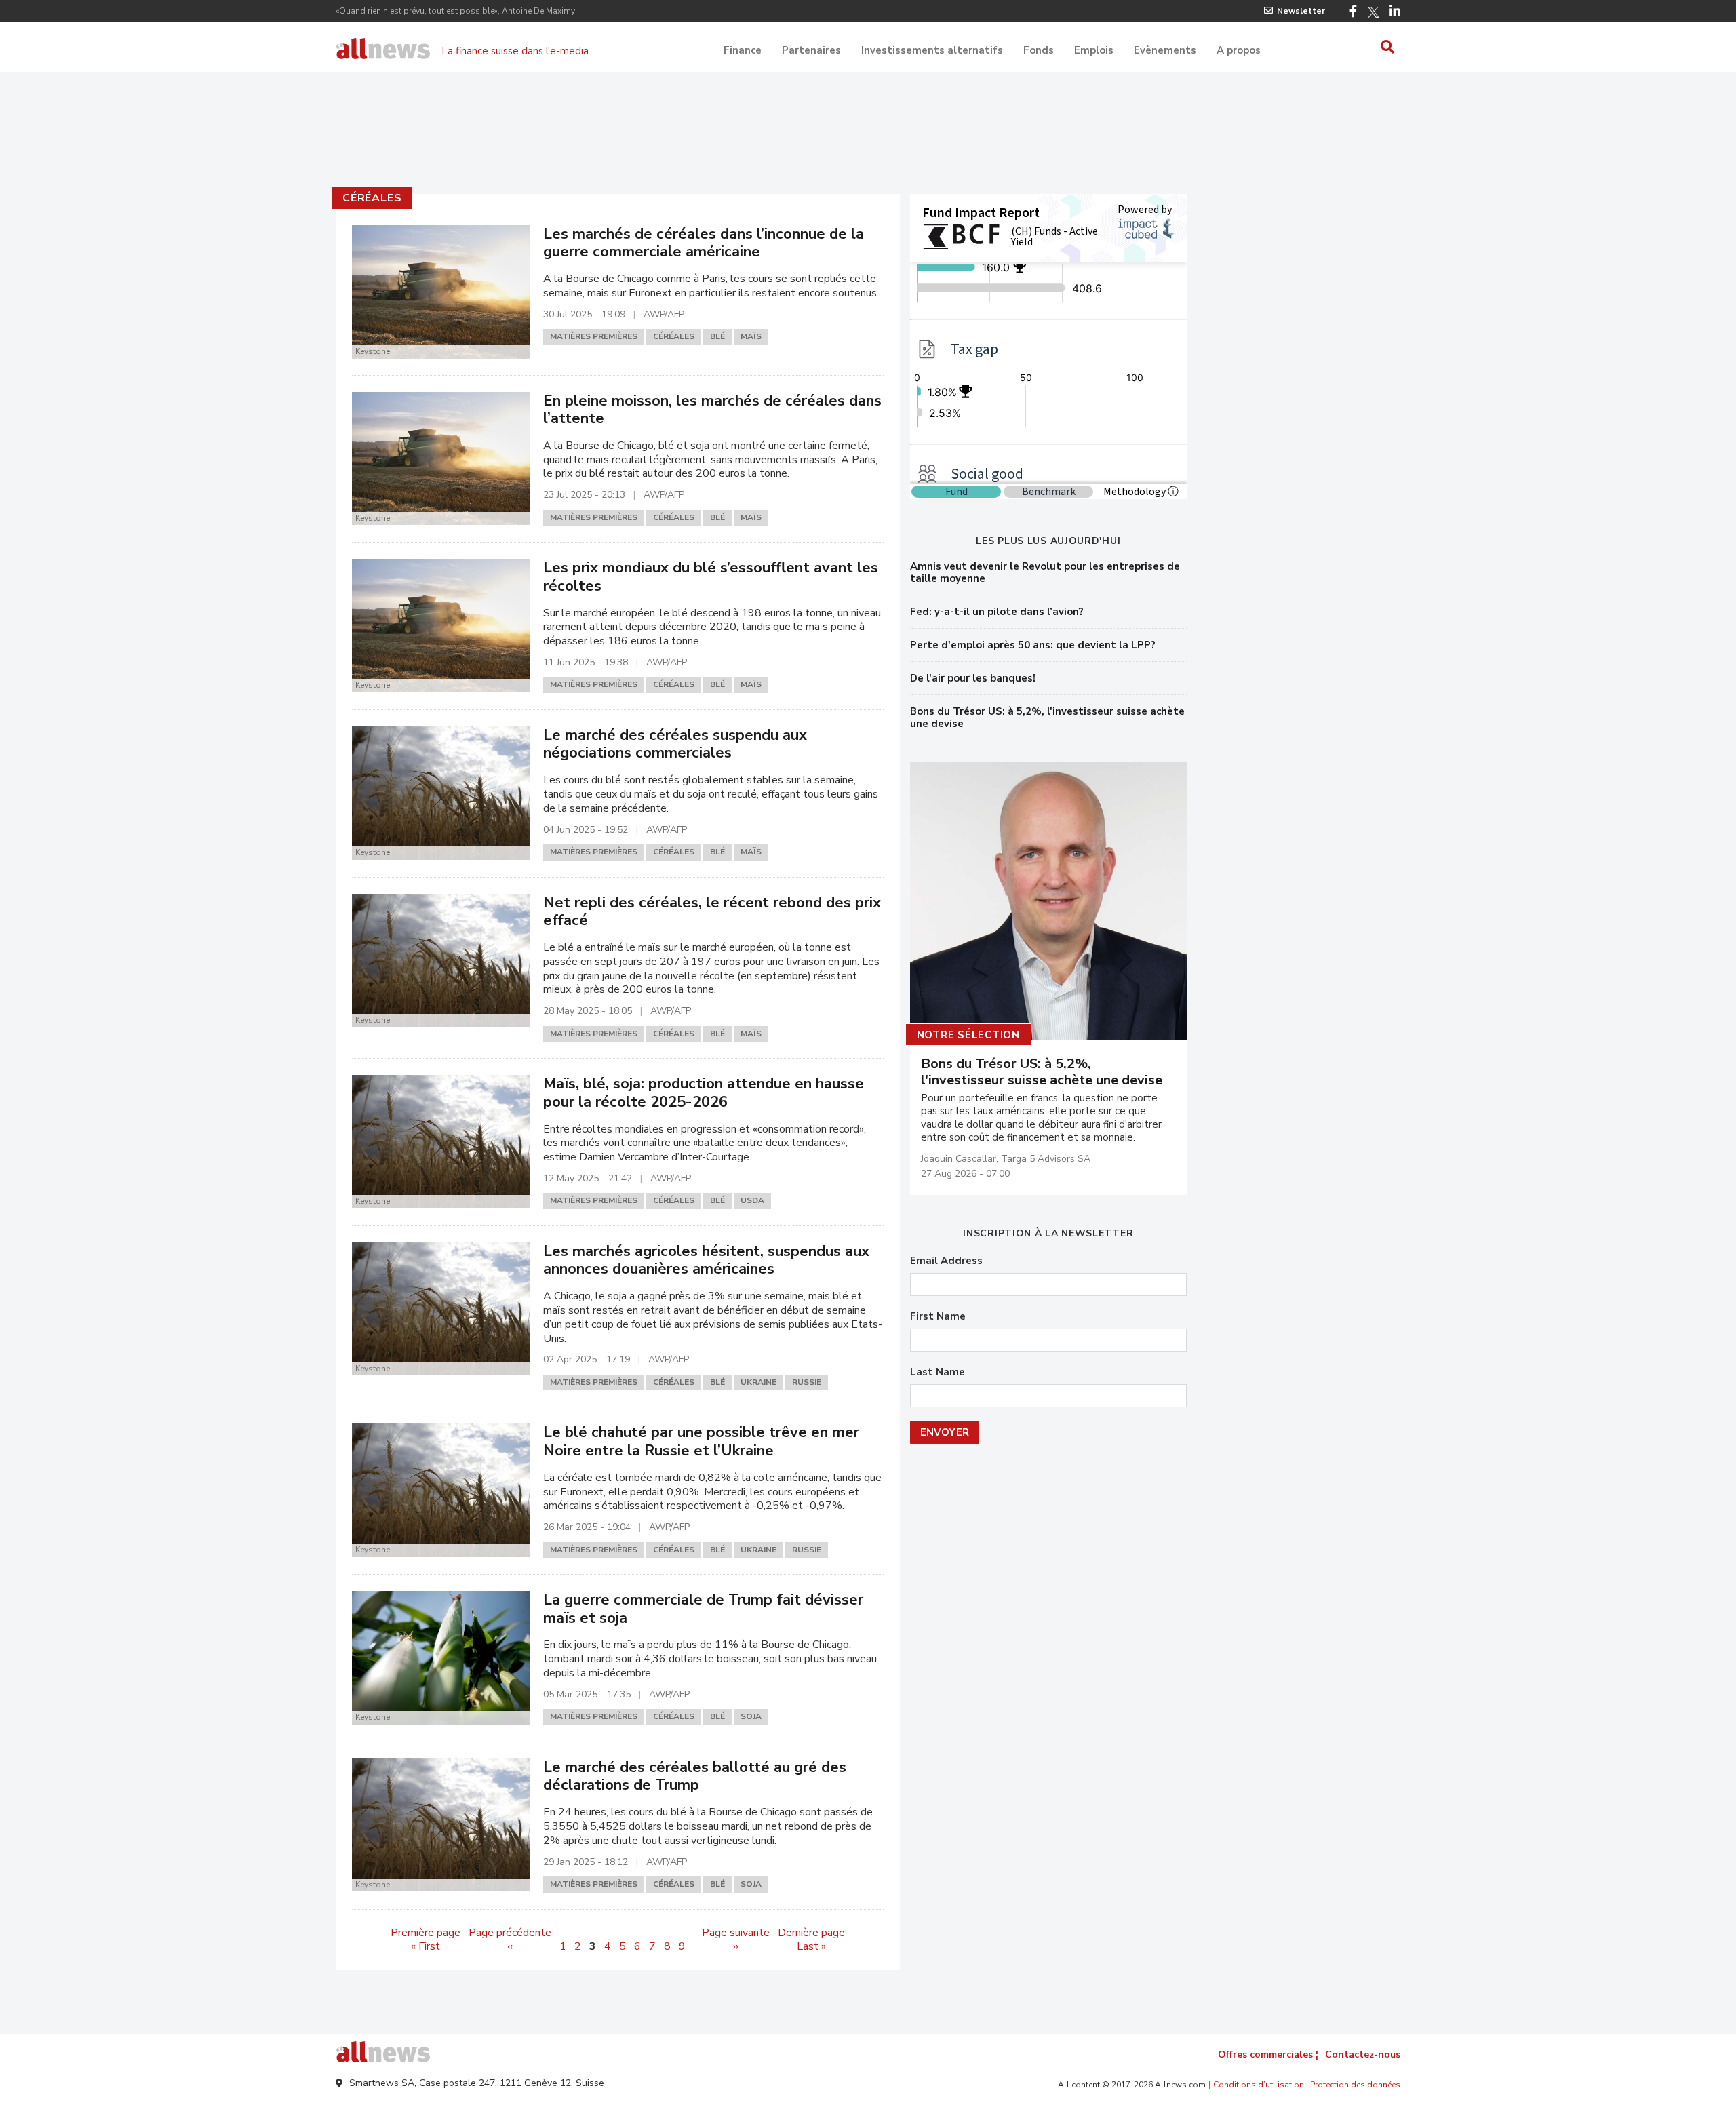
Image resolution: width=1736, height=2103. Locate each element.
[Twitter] (1373, 12)
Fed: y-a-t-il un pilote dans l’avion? (997, 612)
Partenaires (811, 50)
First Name (938, 1317)
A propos (1239, 50)
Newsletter (1301, 11)
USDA (752, 1200)
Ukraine (758, 1382)
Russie (807, 1382)
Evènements (1165, 50)
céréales (372, 198)
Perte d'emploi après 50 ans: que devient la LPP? (1033, 645)
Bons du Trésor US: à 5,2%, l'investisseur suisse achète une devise (1047, 718)
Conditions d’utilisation (1259, 2085)
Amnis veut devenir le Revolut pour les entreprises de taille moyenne (1045, 572)
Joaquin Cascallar (959, 1159)
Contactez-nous (1363, 2055)
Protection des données (1355, 2085)
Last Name (938, 1372)
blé (717, 336)
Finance (743, 50)
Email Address (946, 1261)
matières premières (594, 336)
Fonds (1039, 50)
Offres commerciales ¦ (1268, 2055)
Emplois (1094, 50)
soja (751, 1716)
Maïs (751, 336)
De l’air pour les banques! (973, 678)
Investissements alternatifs (932, 50)
